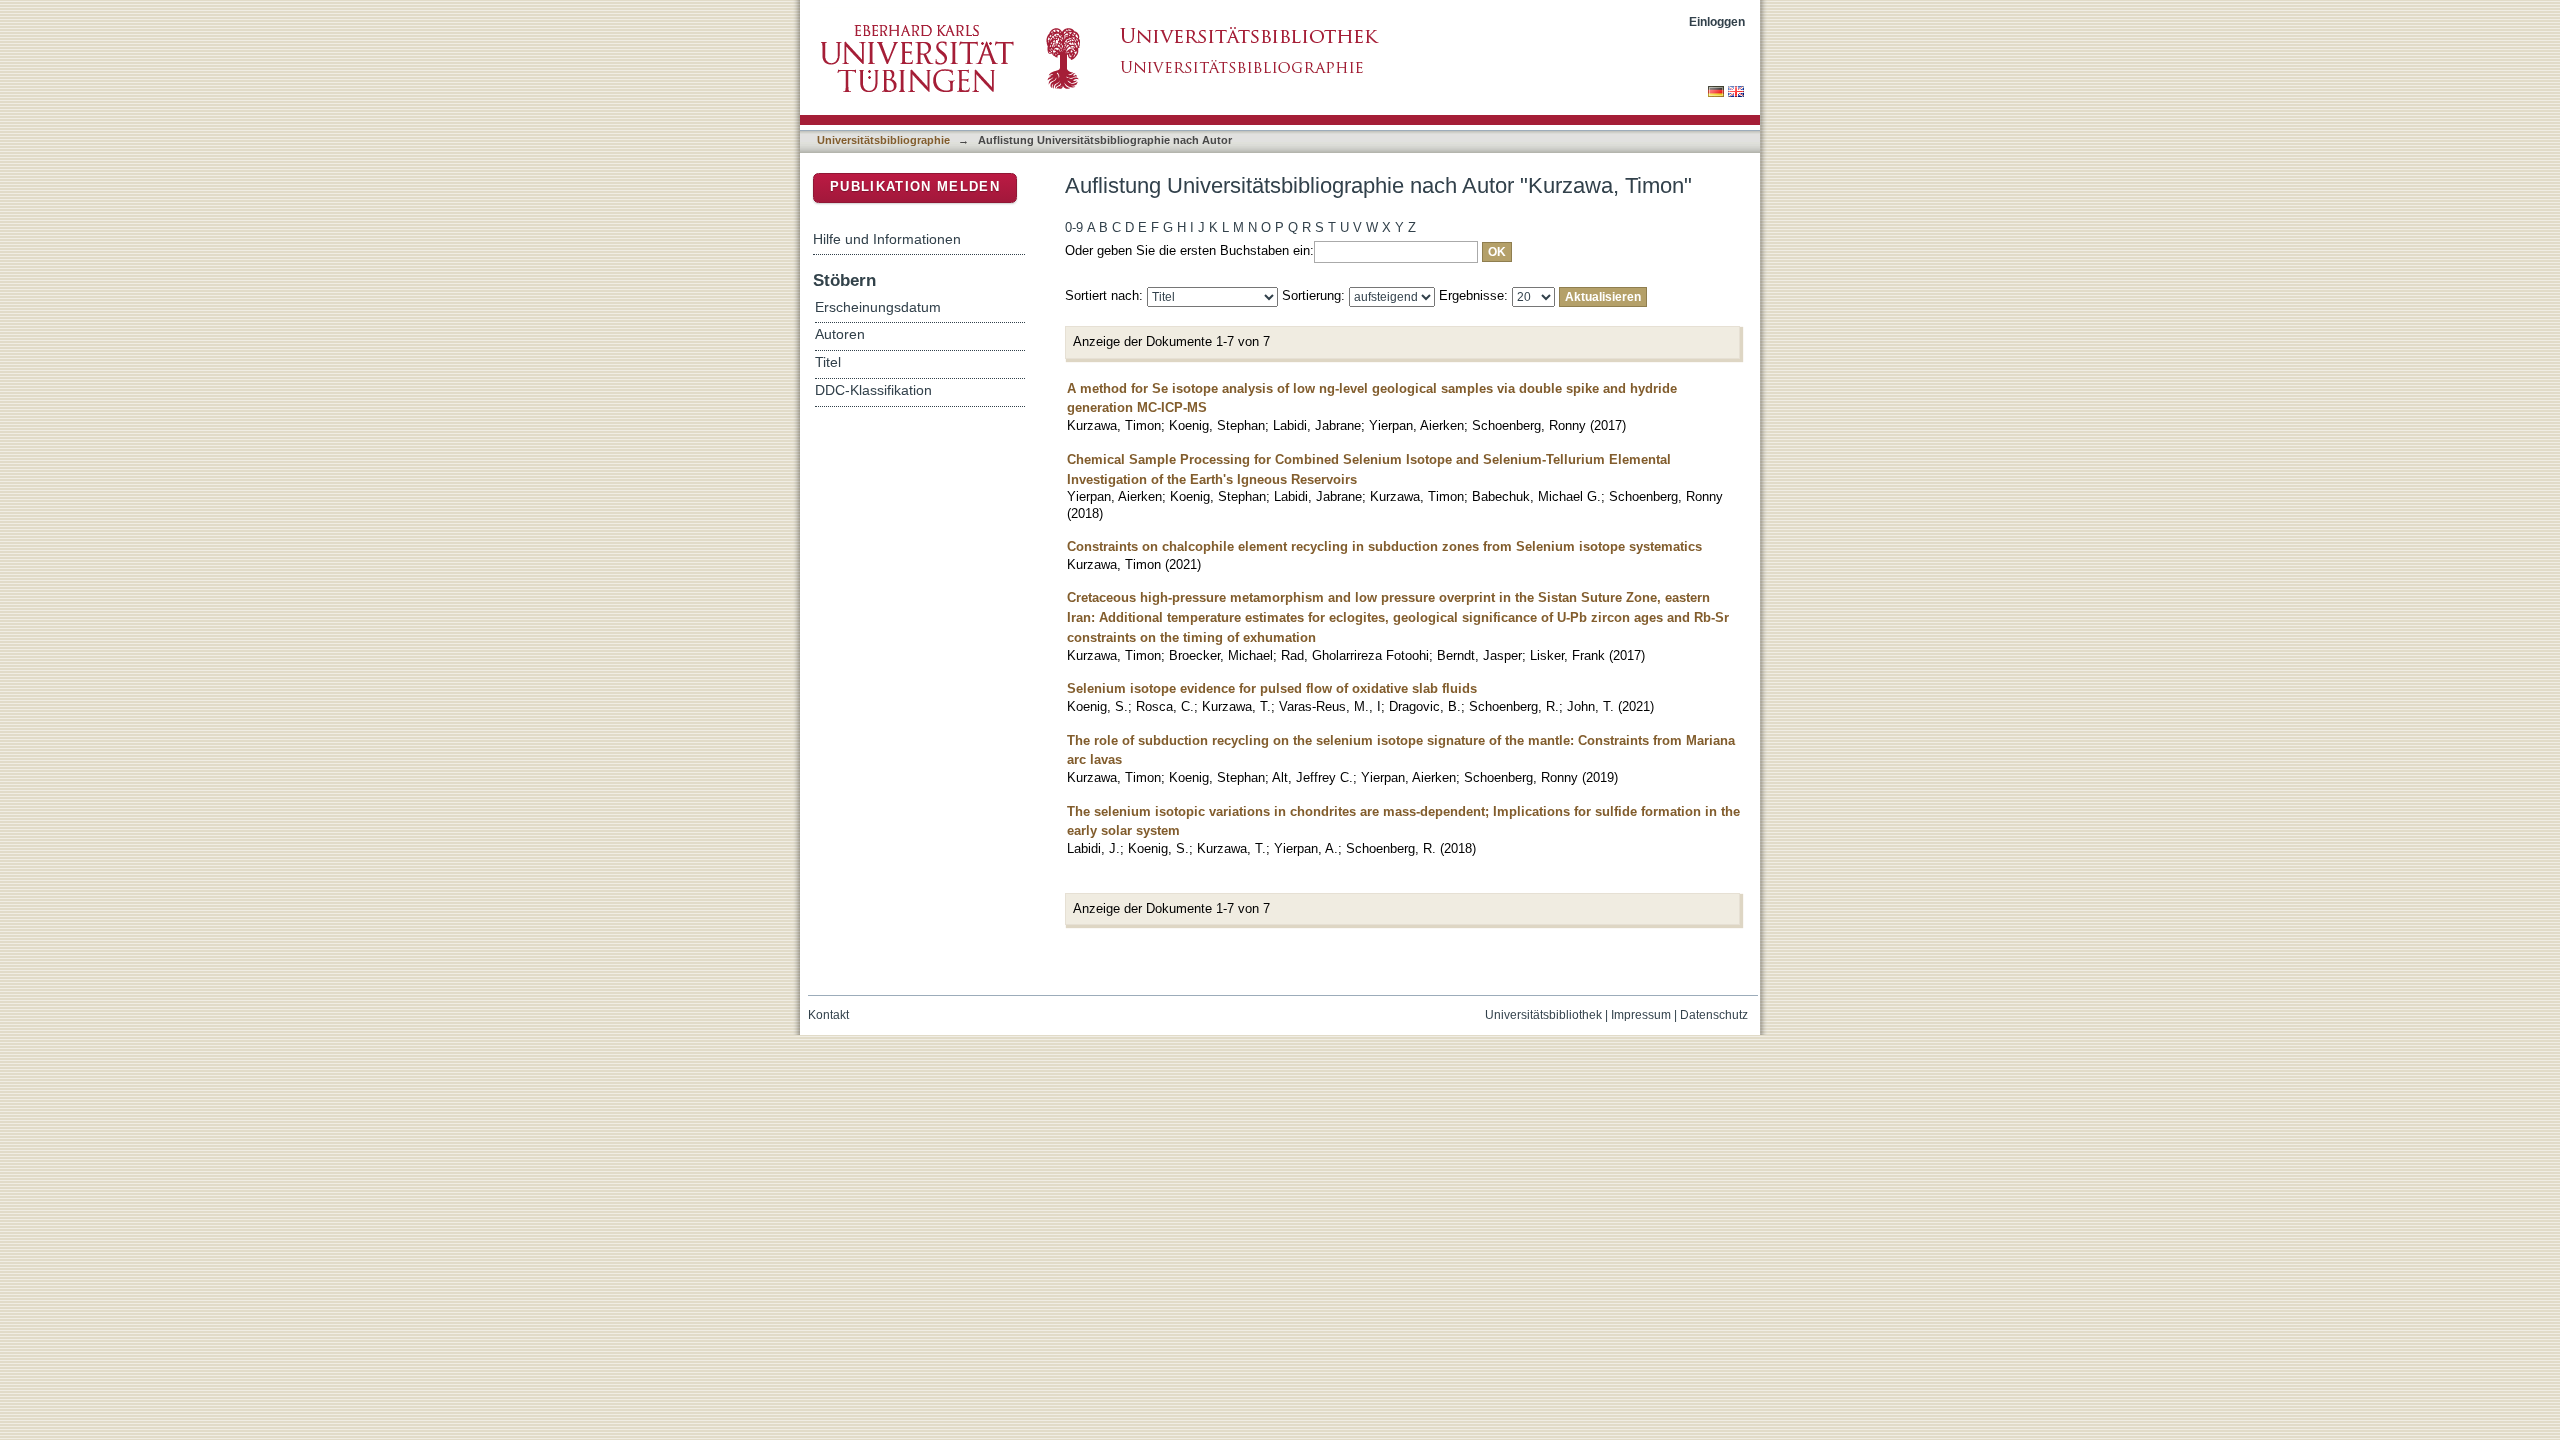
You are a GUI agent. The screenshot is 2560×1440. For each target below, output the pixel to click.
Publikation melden (915, 186)
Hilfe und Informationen (887, 239)
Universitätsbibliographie (883, 140)
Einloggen (1717, 21)
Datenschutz (1714, 1015)
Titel (828, 362)
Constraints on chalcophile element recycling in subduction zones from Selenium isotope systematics (1384, 546)
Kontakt (828, 1015)
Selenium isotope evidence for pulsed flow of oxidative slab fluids (1272, 688)
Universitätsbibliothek (1543, 1015)
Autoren (840, 334)
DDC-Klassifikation (873, 390)
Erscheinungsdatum (878, 307)
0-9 (1074, 227)
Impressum (1641, 1015)
